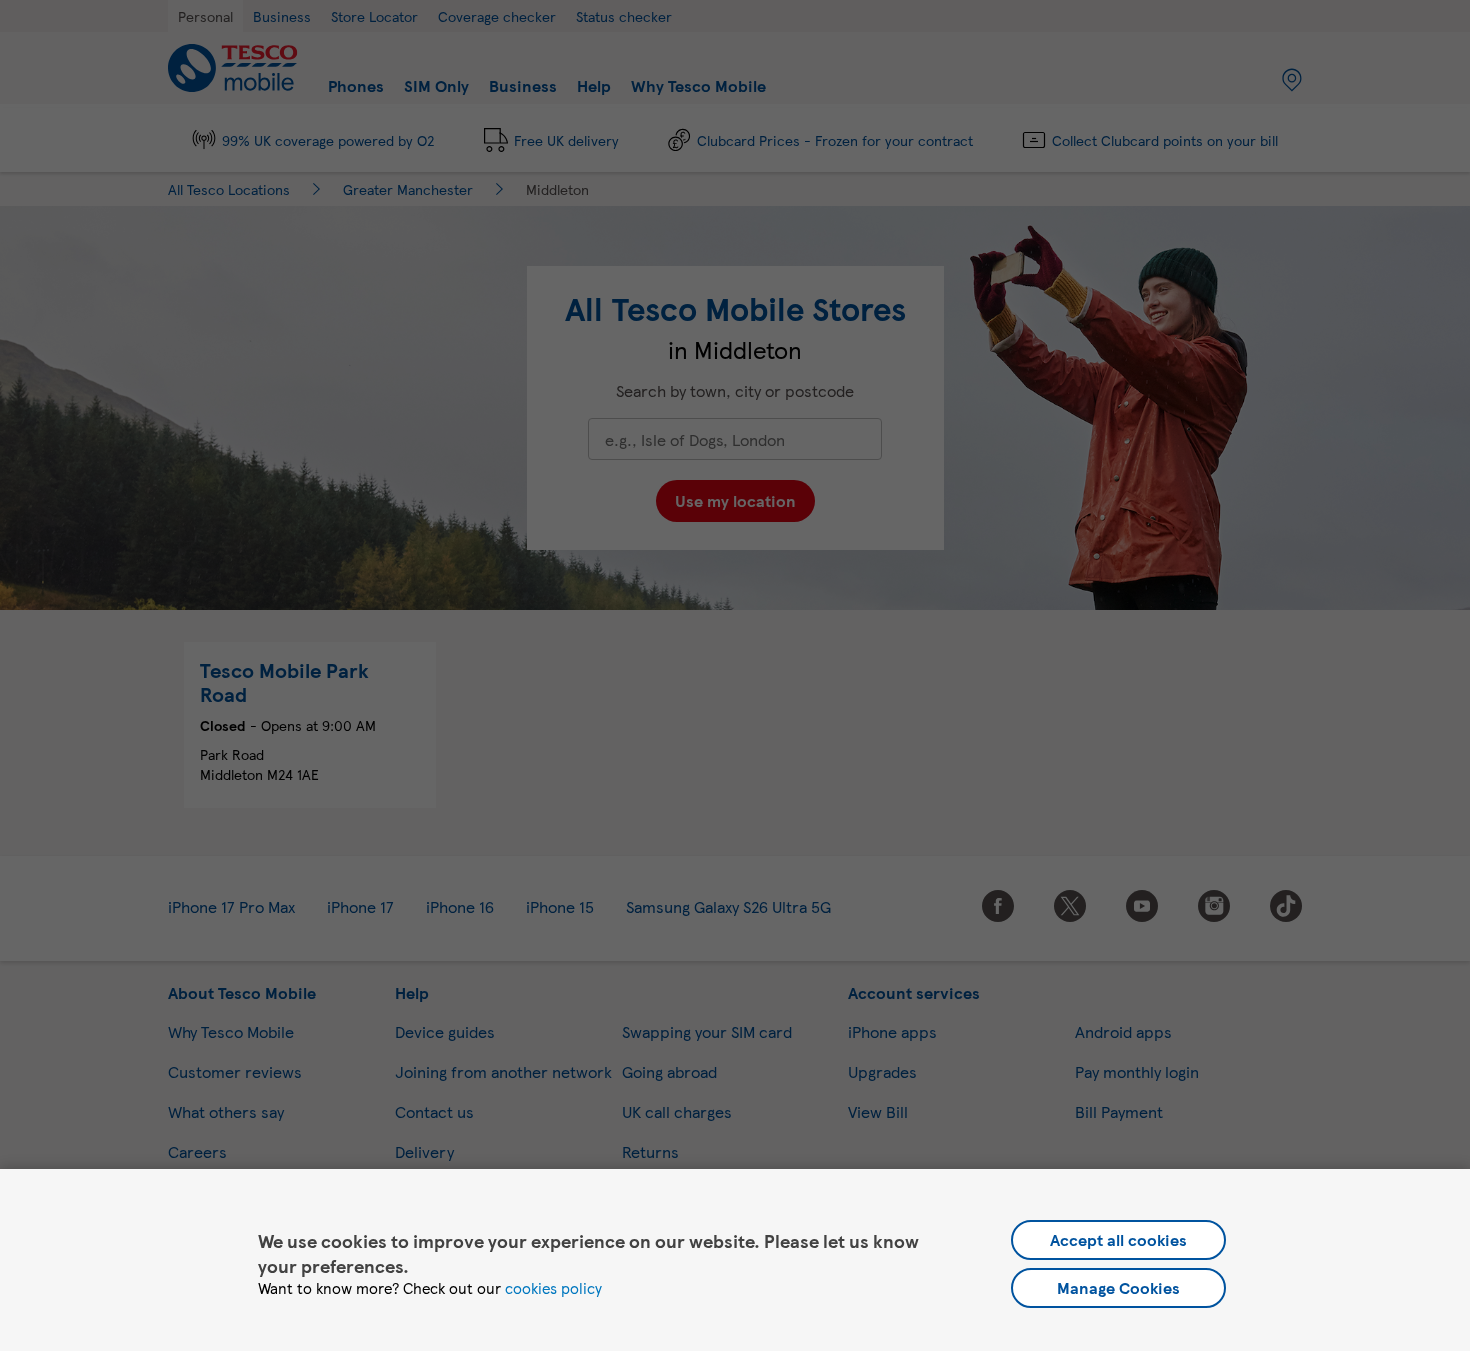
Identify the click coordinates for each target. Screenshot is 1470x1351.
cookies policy (553, 1288)
